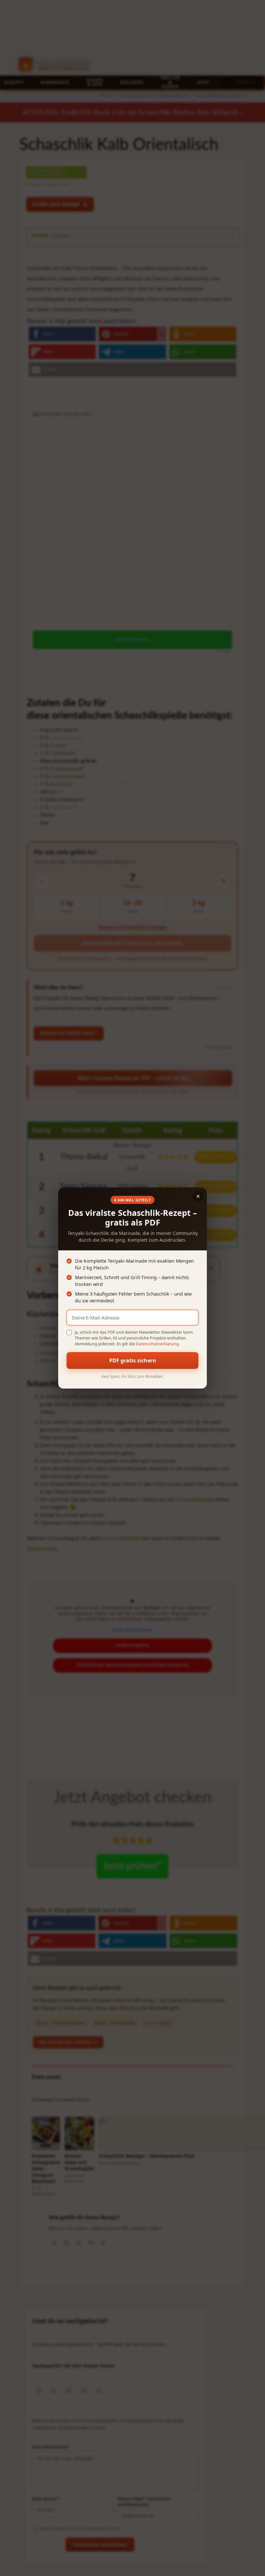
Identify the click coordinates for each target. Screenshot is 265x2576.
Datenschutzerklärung (157, 1344)
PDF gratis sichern (133, 1360)
